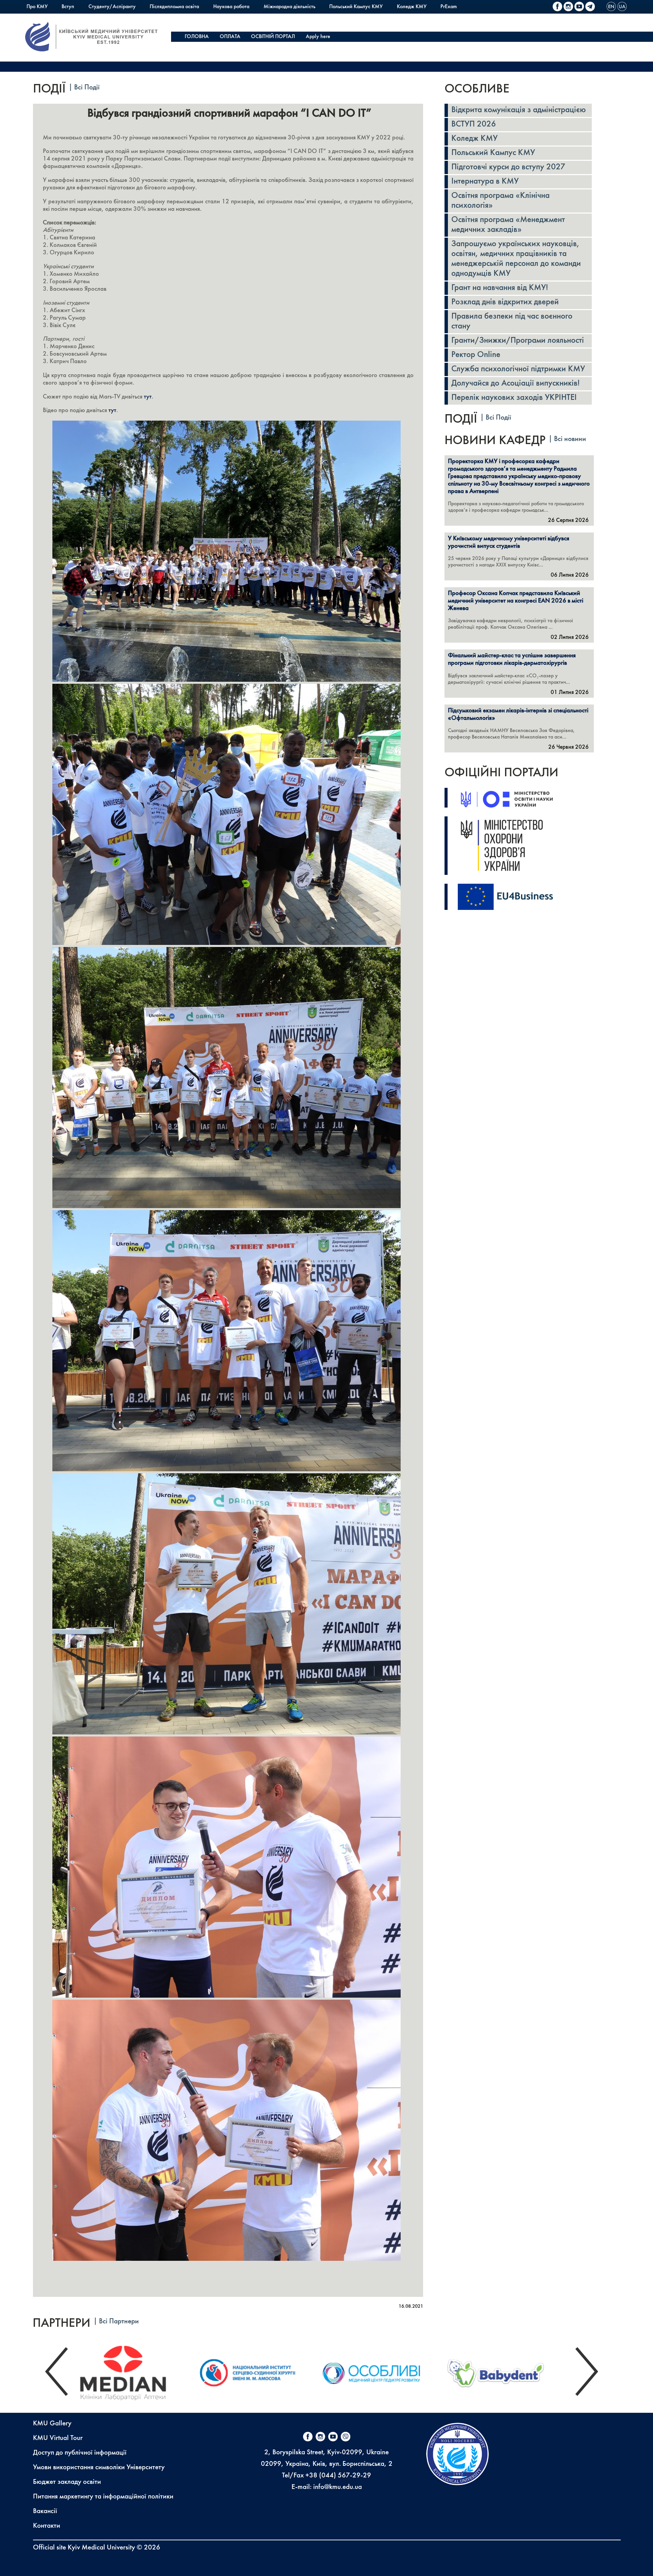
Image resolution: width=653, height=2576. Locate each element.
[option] (133, 2371)
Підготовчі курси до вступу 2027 (508, 167)
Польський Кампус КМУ (356, 7)
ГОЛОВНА (197, 37)
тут (148, 397)
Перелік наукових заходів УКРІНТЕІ (514, 398)
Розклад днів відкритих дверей (505, 302)
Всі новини (570, 439)
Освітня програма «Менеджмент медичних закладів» (508, 225)
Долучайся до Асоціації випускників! (515, 384)
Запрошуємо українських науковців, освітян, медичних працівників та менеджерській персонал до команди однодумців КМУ (516, 259)
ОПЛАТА (230, 37)
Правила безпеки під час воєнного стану (512, 321)
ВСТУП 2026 (474, 124)
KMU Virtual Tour (58, 2438)
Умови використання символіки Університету (99, 2468)
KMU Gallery (52, 2424)
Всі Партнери (119, 2321)
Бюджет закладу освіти (67, 2482)
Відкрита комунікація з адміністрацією (518, 110)
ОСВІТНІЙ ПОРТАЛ (273, 37)
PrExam (449, 7)
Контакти (47, 2526)
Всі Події (87, 88)
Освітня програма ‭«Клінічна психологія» (500, 201)
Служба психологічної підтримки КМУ (518, 369)
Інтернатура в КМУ (485, 182)
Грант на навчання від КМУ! (500, 288)
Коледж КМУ (412, 7)
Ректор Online (476, 355)
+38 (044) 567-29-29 (338, 2476)
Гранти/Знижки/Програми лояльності (518, 341)
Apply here (318, 37)
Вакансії (45, 2511)
